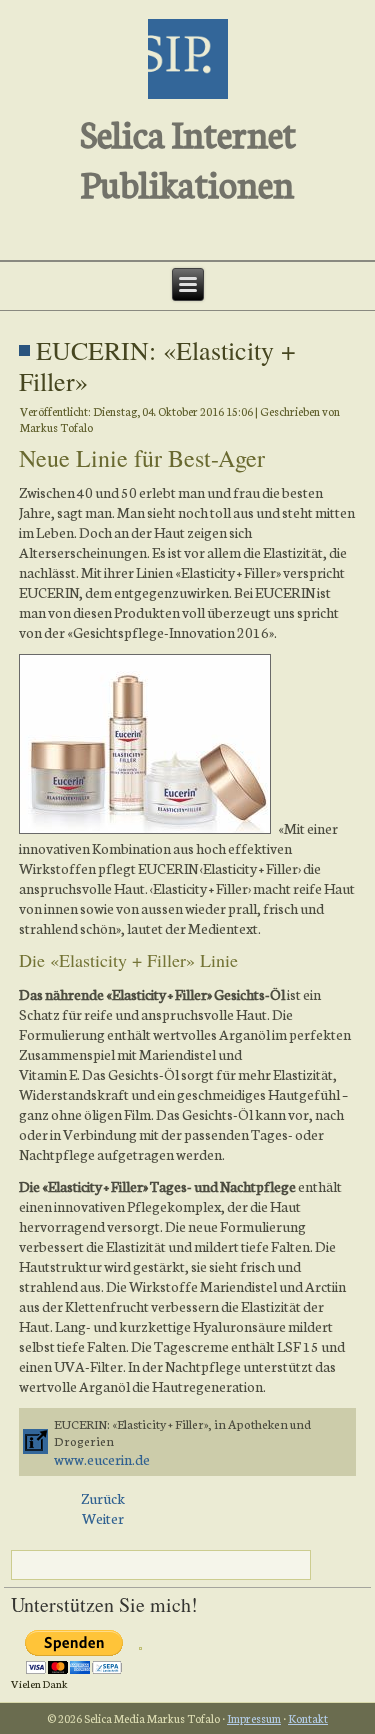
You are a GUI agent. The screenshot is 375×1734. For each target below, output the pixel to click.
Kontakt (308, 1718)
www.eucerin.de (102, 1459)
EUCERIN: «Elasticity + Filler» (157, 365)
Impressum (254, 1718)
